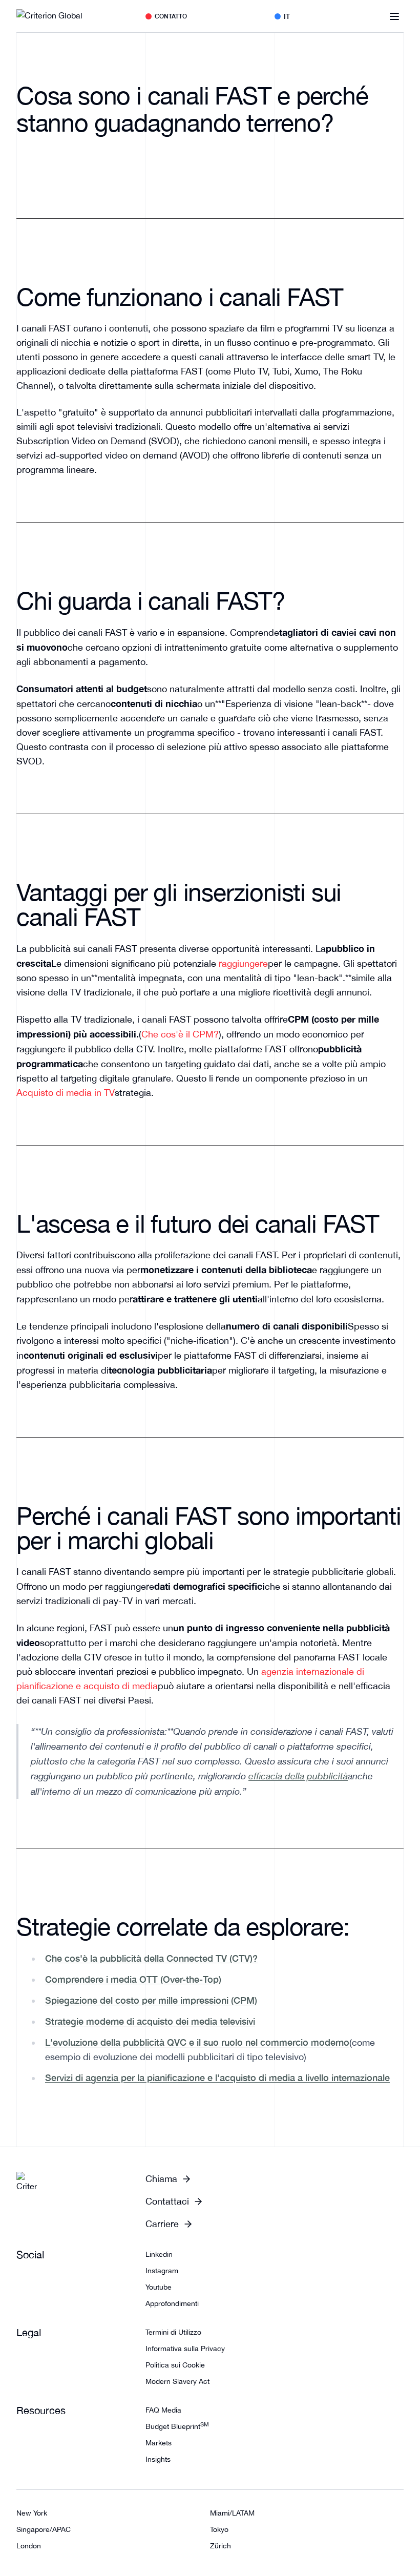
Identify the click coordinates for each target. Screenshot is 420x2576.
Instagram (162, 2271)
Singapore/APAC (44, 2529)
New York (32, 2513)
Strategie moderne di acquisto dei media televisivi (150, 2021)
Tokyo (219, 2529)
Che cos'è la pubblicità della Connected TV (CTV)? (151, 1958)
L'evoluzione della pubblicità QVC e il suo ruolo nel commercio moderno (197, 2042)
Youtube (159, 2287)
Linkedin (159, 2254)
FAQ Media (163, 2410)
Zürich (220, 2546)
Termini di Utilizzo (173, 2332)
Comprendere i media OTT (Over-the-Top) (133, 1979)
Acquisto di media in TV (66, 1093)
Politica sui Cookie (175, 2365)
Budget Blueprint (177, 2426)
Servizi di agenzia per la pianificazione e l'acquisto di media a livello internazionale (217, 2078)
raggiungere (243, 963)
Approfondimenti (172, 2303)
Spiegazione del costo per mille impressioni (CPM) (151, 2000)
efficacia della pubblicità (298, 1776)
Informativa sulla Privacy (185, 2349)
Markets (159, 2443)
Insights (158, 2459)
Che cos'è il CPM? (180, 1034)
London (29, 2546)
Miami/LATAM (232, 2513)
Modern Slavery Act (177, 2381)
